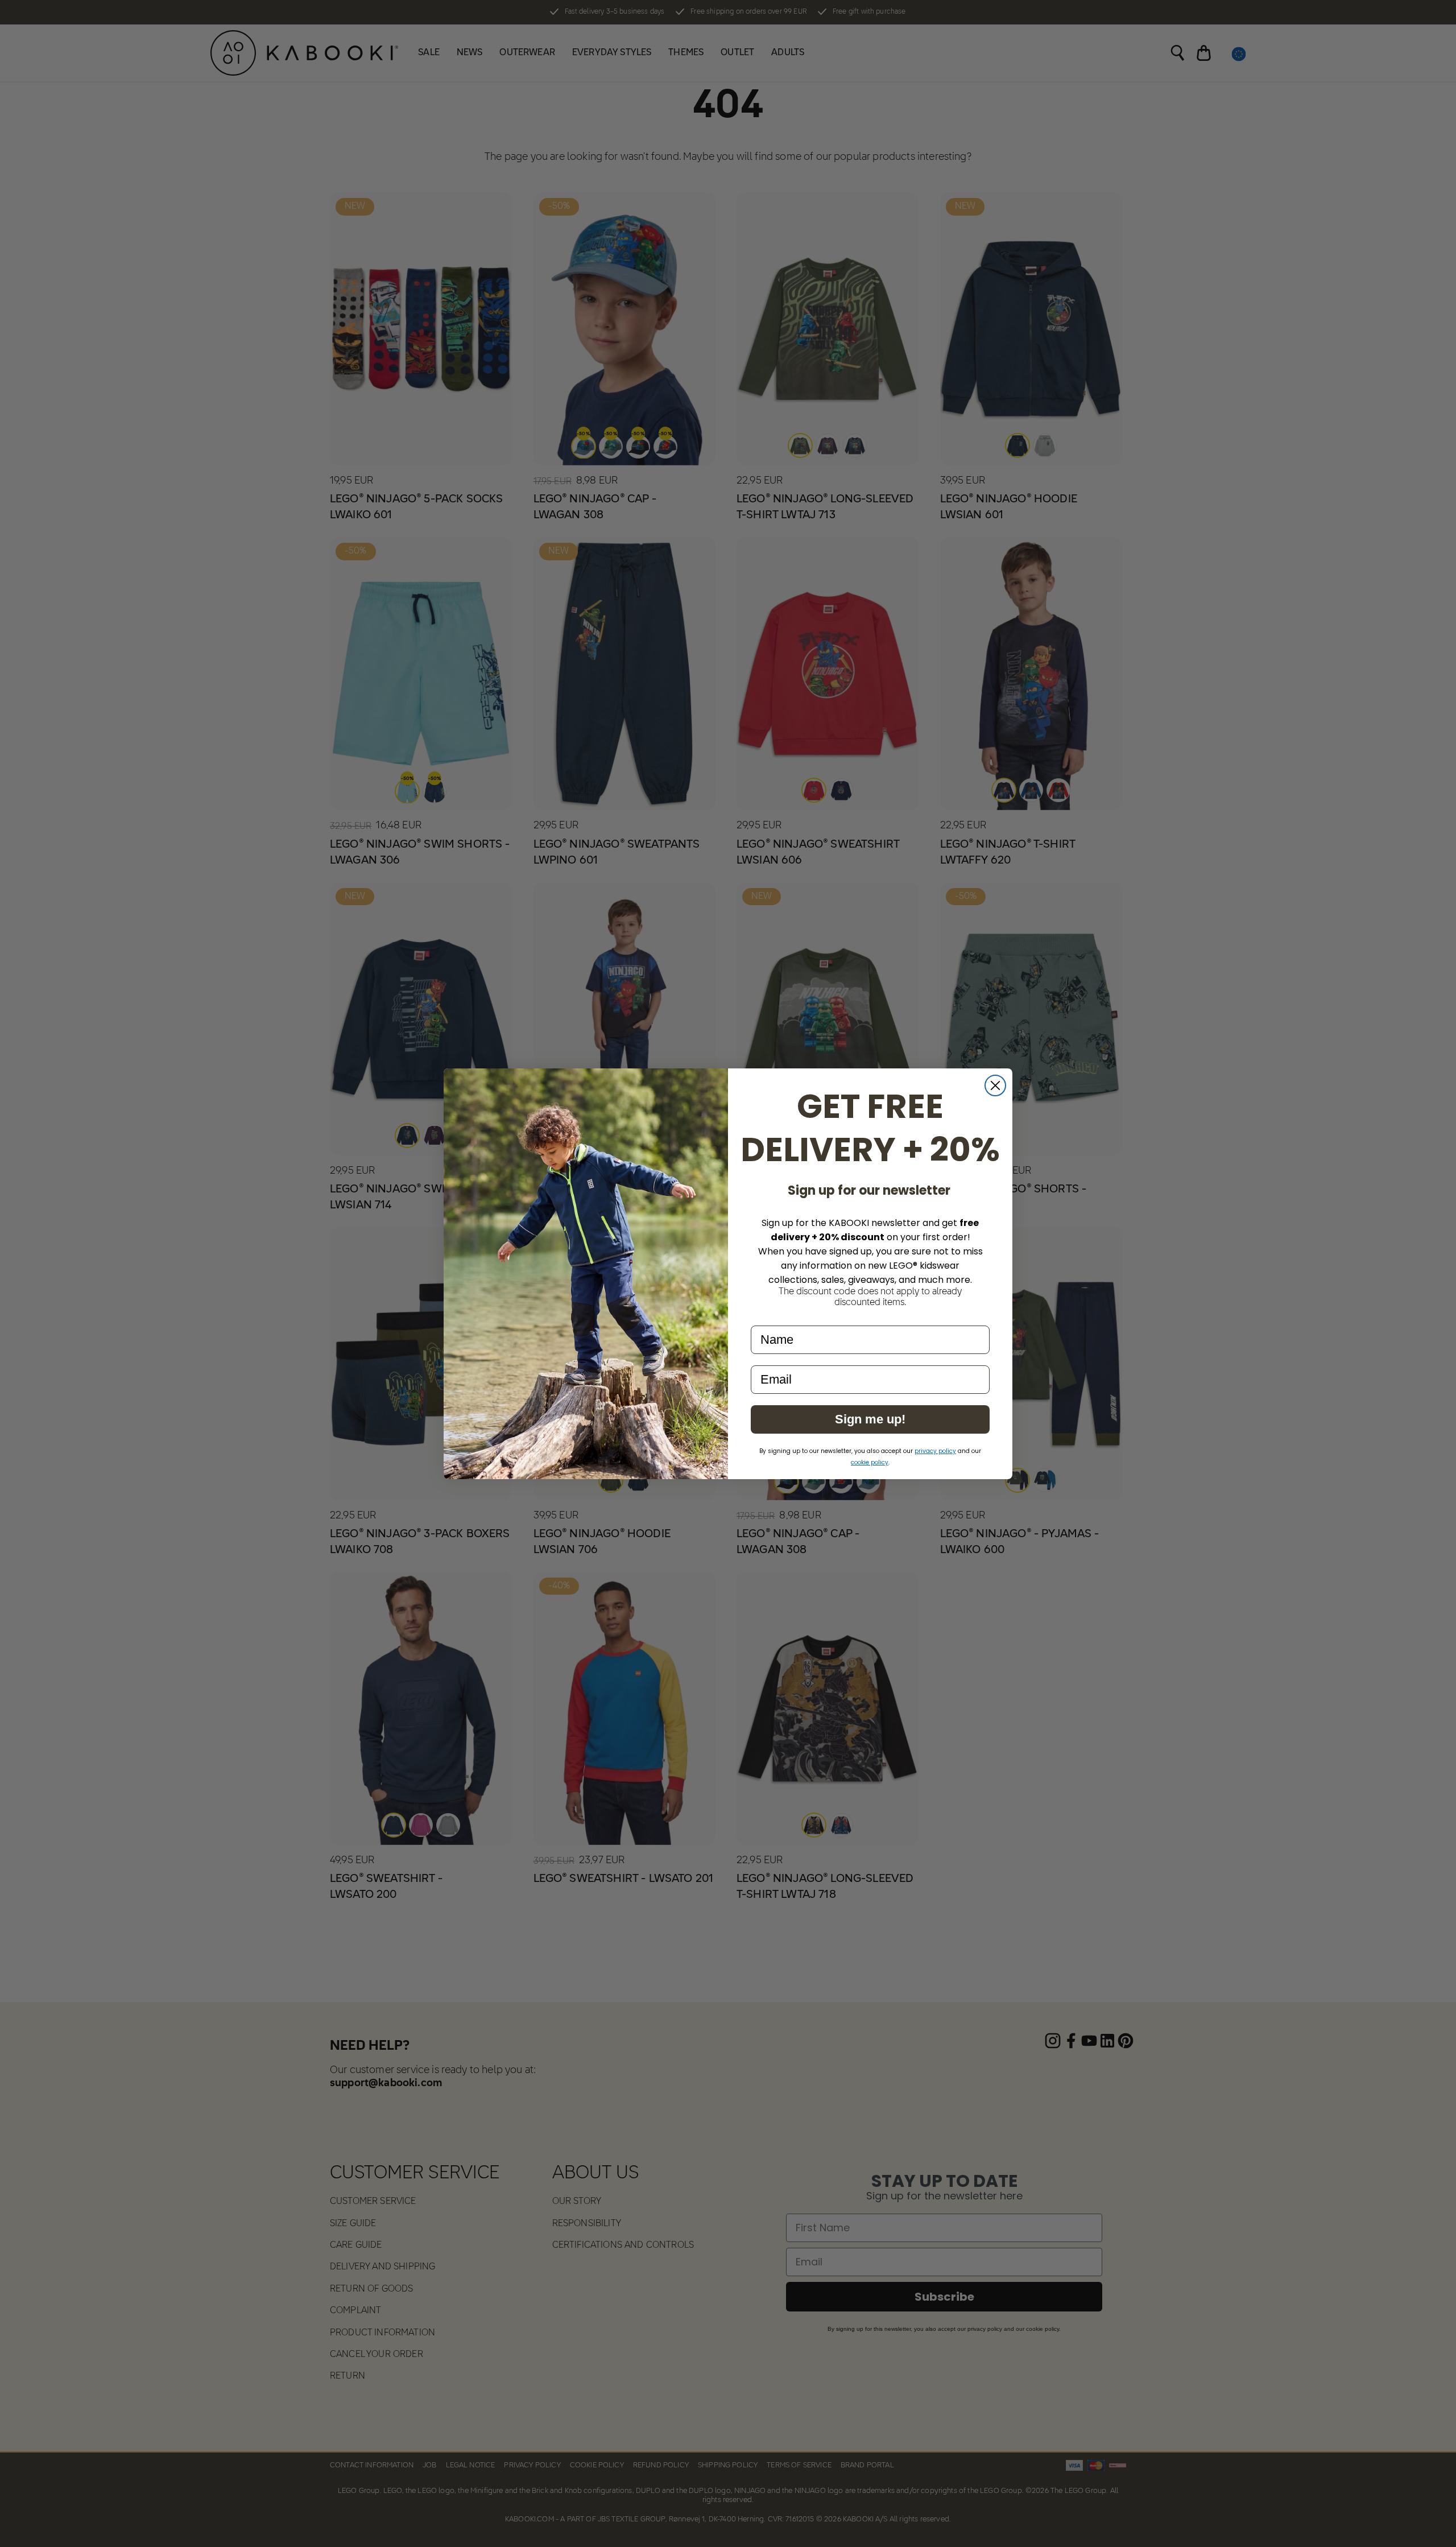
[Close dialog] (995, 1085)
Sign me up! (870, 1419)
